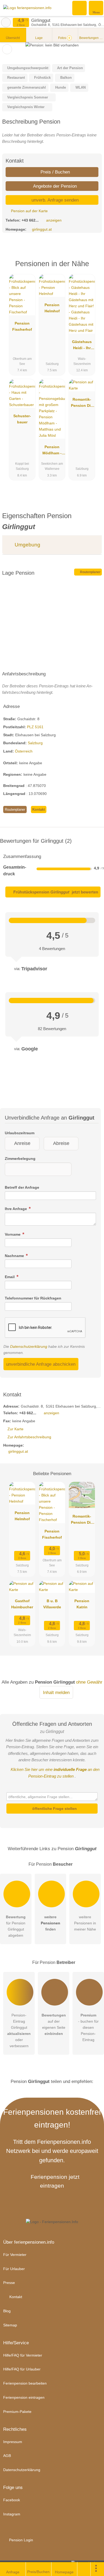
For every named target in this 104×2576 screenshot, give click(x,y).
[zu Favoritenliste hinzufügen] (7, 49)
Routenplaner (90, 572)
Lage (39, 38)
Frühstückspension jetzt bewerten (55, 892)
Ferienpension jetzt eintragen (55, 2181)
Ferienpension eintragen (24, 2397)
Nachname (15, 1256)
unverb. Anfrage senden (54, 200)
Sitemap (10, 2325)
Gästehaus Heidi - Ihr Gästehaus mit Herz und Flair (82, 346)
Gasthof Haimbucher (22, 1604)
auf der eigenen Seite (54, 2024)
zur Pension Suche (6, 22)
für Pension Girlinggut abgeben (16, 1926)
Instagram (12, 2514)
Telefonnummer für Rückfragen (33, 1298)
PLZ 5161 (35, 727)
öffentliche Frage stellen (54, 1809)
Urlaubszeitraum (20, 1133)
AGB (7, 2456)
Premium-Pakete (17, 2412)
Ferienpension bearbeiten (25, 2383)
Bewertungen (91, 38)
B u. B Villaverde (52, 1604)
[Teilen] (84, 2569)
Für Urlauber (14, 2269)
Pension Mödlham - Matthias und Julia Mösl (52, 451)
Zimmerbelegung (20, 1159)
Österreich (24, 751)
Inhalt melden (56, 1692)
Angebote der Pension (54, 186)
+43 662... (30, 220)
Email (10, 1277)
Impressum (13, 2442)
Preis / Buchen (55, 172)
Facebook (12, 2500)
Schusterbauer (22, 419)
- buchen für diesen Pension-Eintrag (88, 2027)
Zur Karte (15, 1429)
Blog (7, 2311)
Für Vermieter (15, 2255)
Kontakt (39, 810)
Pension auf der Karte (29, 211)
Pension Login (21, 2540)
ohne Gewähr (89, 1682)
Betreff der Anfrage (22, 1187)
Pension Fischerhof (22, 326)
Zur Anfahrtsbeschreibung (29, 1437)
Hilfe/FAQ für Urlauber (22, 2369)
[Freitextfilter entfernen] (80, 8)
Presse (9, 2283)
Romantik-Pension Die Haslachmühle (82, 404)
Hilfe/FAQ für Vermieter (23, 2355)
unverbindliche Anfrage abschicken (41, 1364)
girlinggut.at (42, 229)
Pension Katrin (82, 1604)
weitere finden (51, 1923)
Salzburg (35, 743)
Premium (93, 268)
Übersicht (13, 38)
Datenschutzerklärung (29, 1346)
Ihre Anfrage (16, 1209)
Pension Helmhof (52, 308)
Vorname (13, 1234)
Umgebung (27, 545)
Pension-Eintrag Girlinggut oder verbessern (19, 2031)
